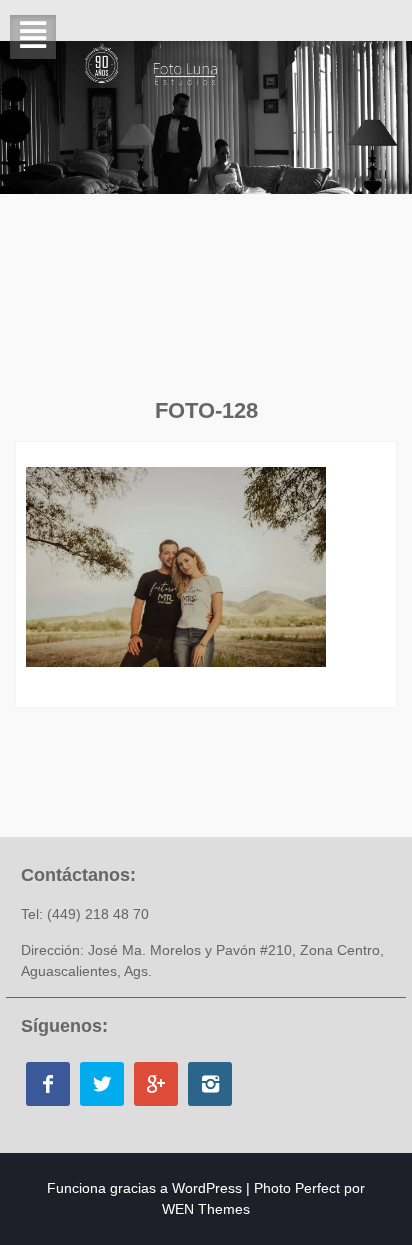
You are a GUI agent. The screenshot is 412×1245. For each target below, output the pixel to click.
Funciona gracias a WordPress (144, 1188)
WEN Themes (206, 1209)
